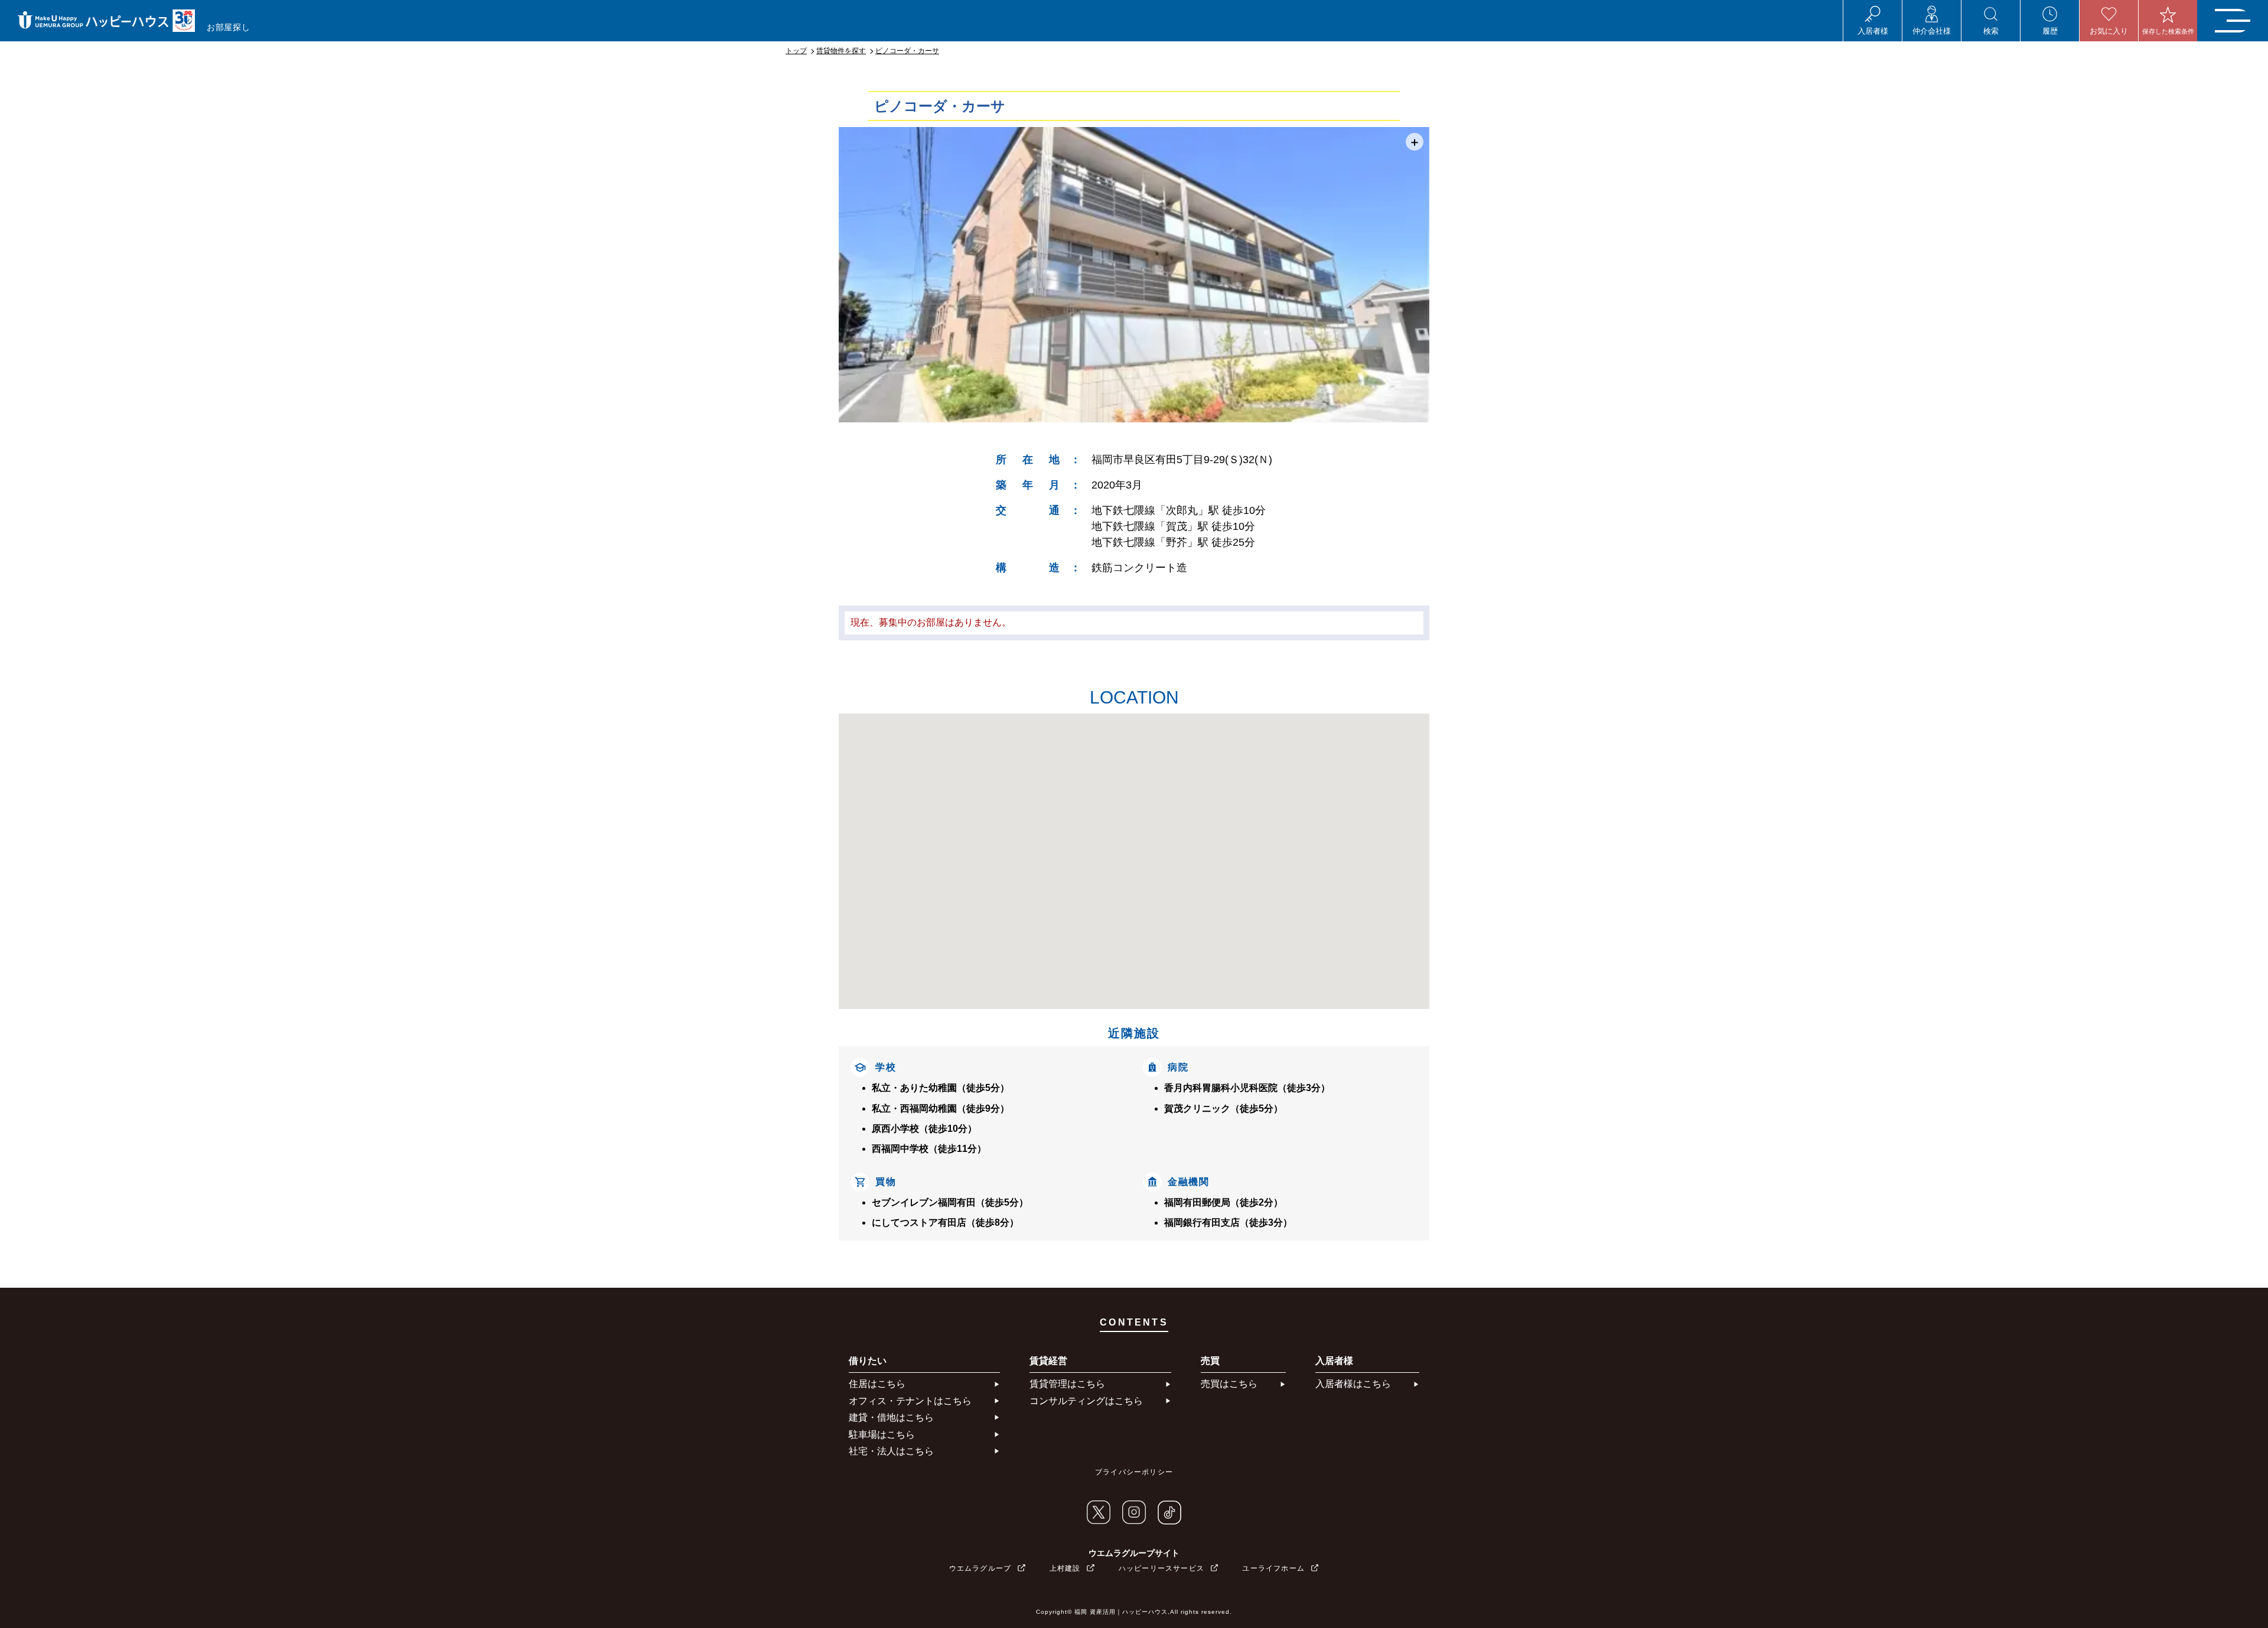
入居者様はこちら (1353, 1384)
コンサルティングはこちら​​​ (1086, 1401)
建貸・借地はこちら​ (891, 1417)
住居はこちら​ (877, 1384)
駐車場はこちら (882, 1435)
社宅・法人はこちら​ (891, 1451)
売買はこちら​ (1229, 1384)
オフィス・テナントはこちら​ (910, 1401)
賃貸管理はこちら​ (1067, 1384)
